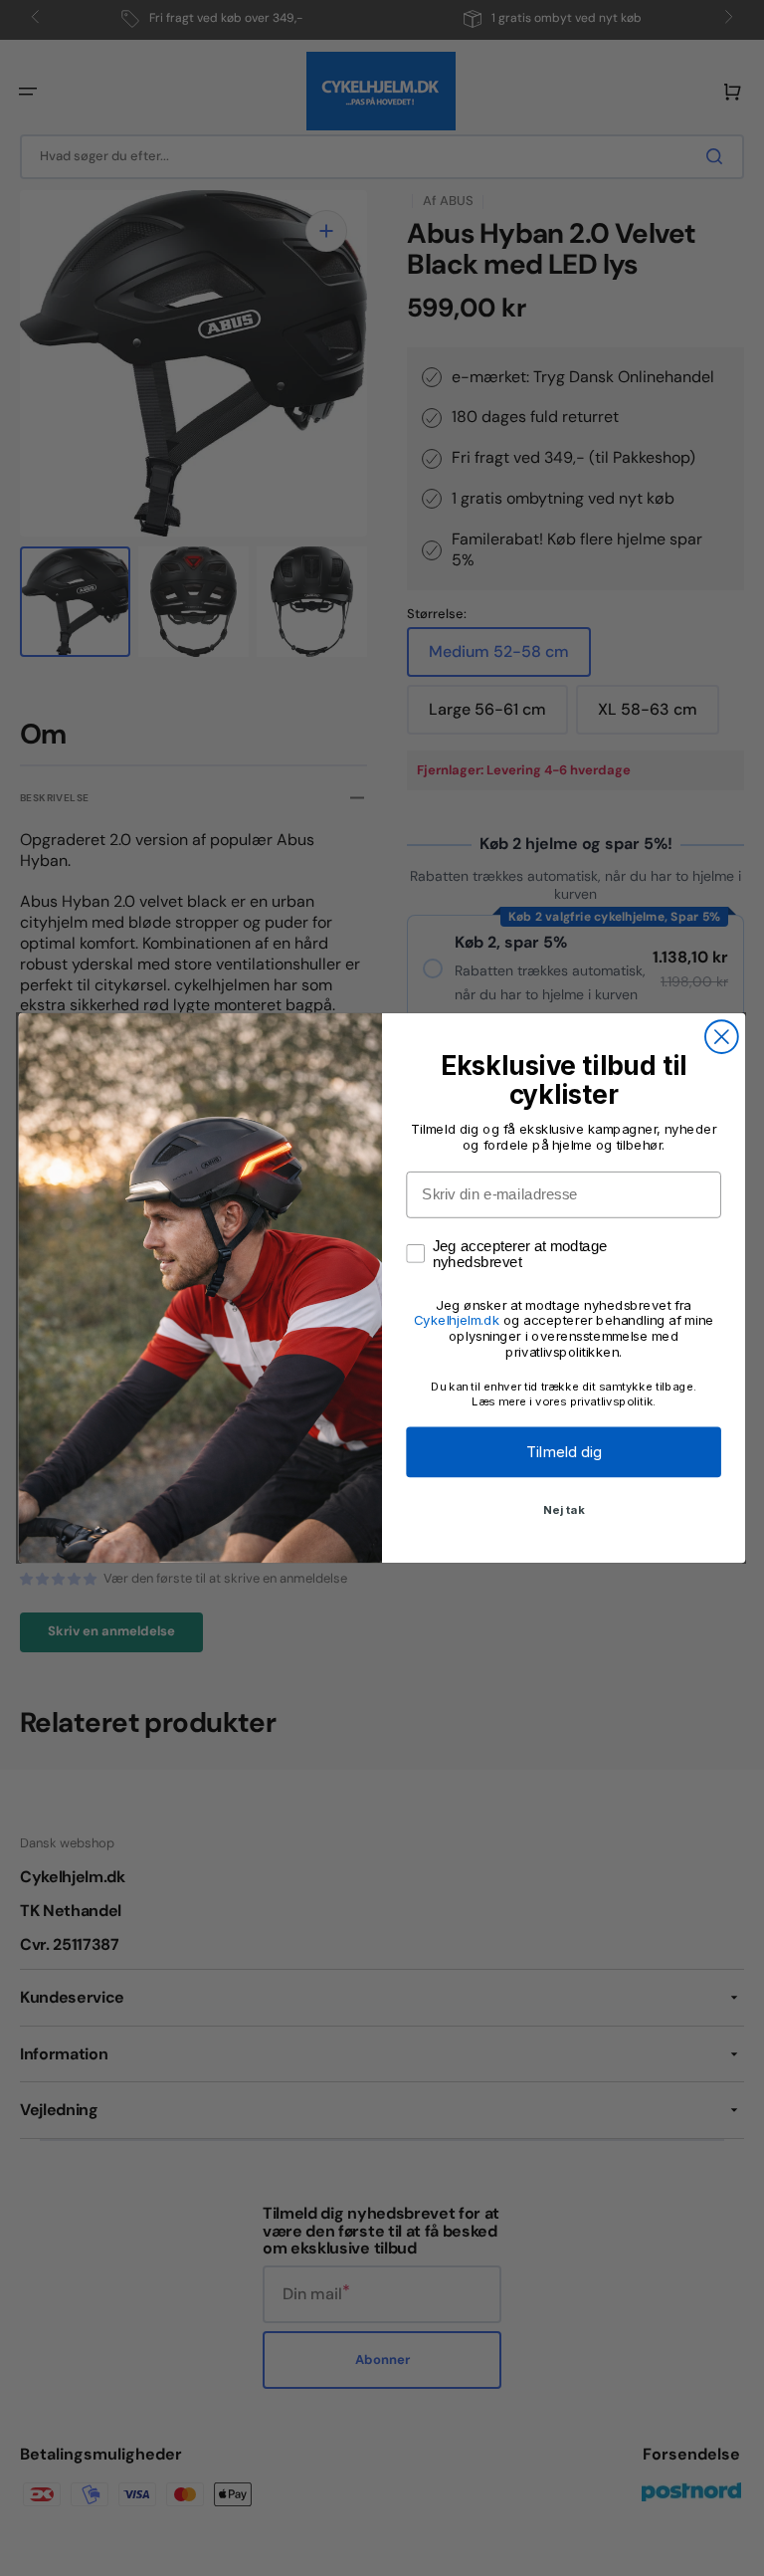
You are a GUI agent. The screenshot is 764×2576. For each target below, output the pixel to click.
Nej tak (564, 1509)
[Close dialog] (722, 1037)
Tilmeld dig (564, 1452)
